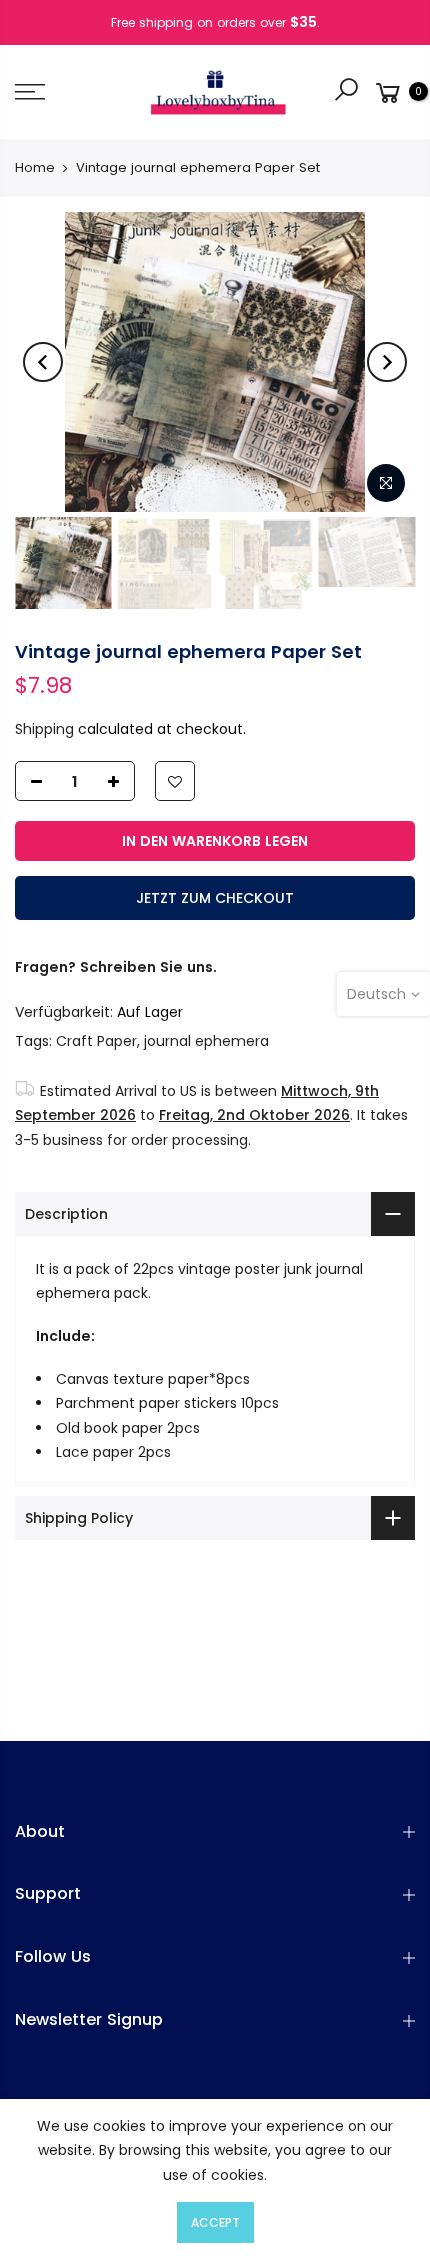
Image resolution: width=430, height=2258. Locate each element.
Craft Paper (96, 1041)
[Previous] (43, 362)
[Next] (387, 362)
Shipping (44, 728)
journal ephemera (206, 1041)
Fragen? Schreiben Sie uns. (116, 967)
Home (35, 168)
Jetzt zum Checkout (215, 898)
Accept (215, 2222)
